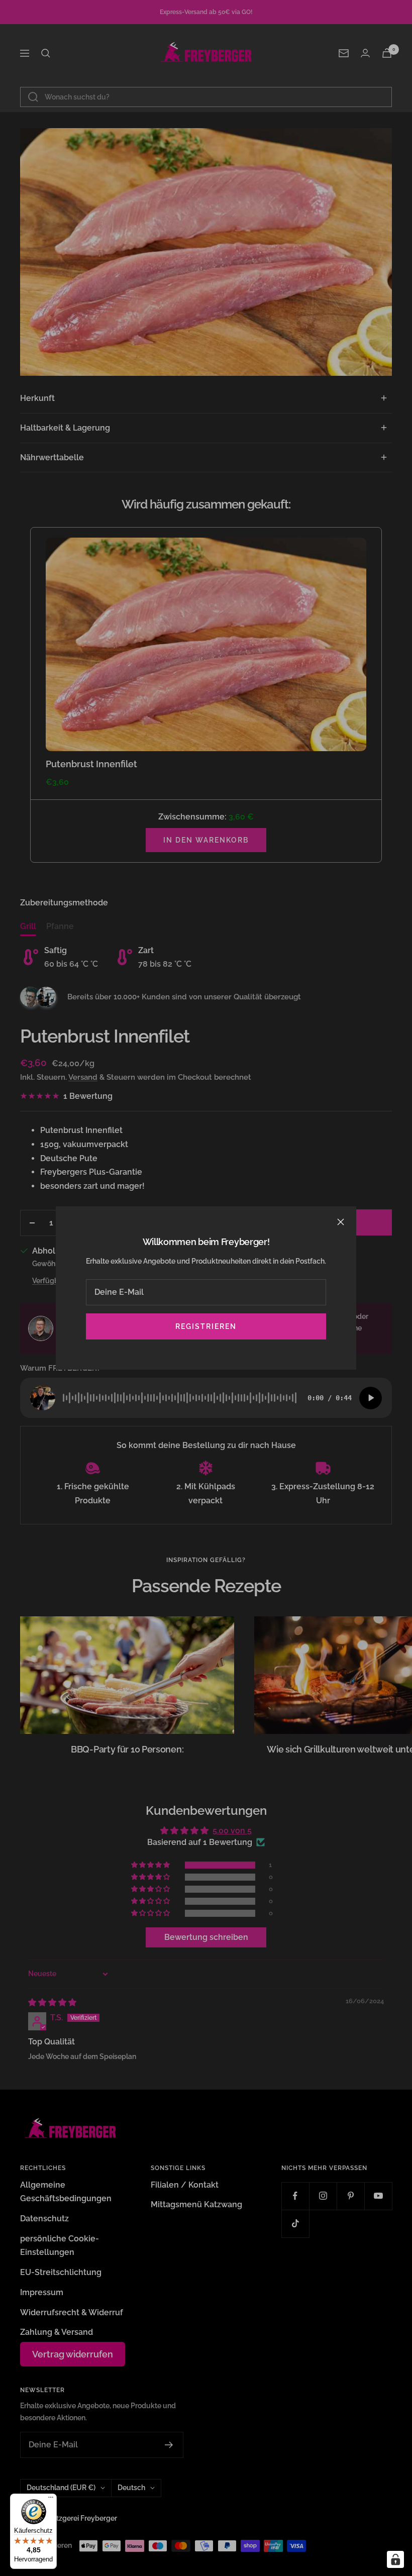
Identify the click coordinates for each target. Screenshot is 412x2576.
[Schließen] (341, 1222)
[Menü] (51, 2500)
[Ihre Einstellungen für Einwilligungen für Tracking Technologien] (395, 2559)
